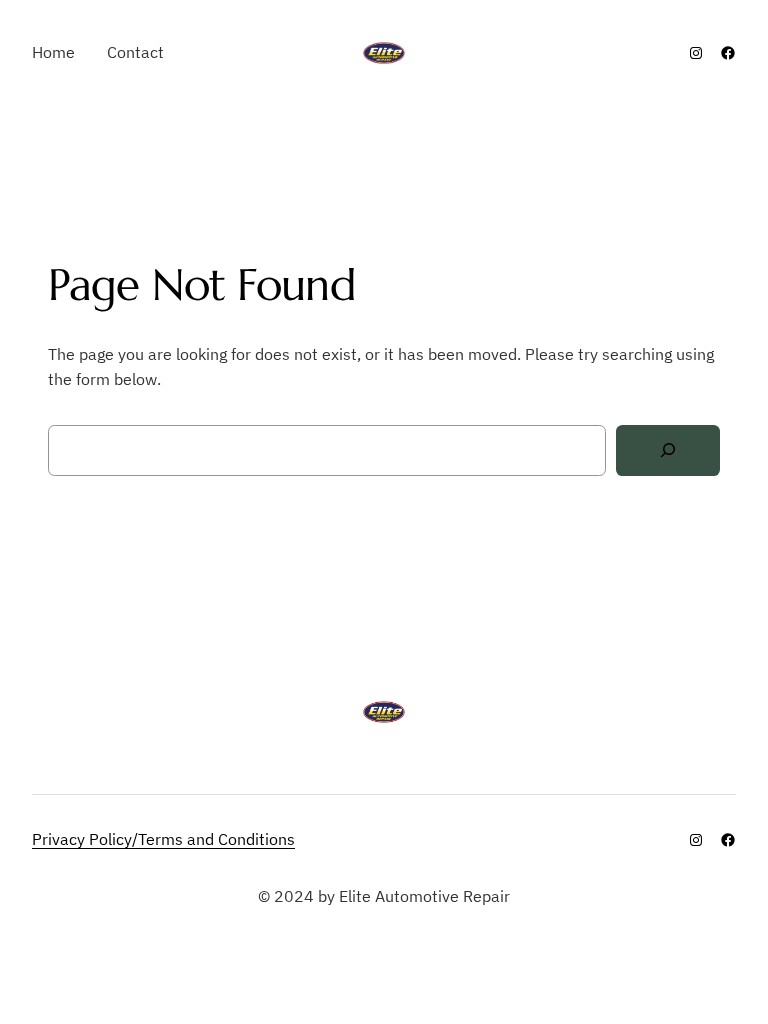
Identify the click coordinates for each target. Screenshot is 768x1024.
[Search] (668, 450)
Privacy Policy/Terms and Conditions (163, 839)
